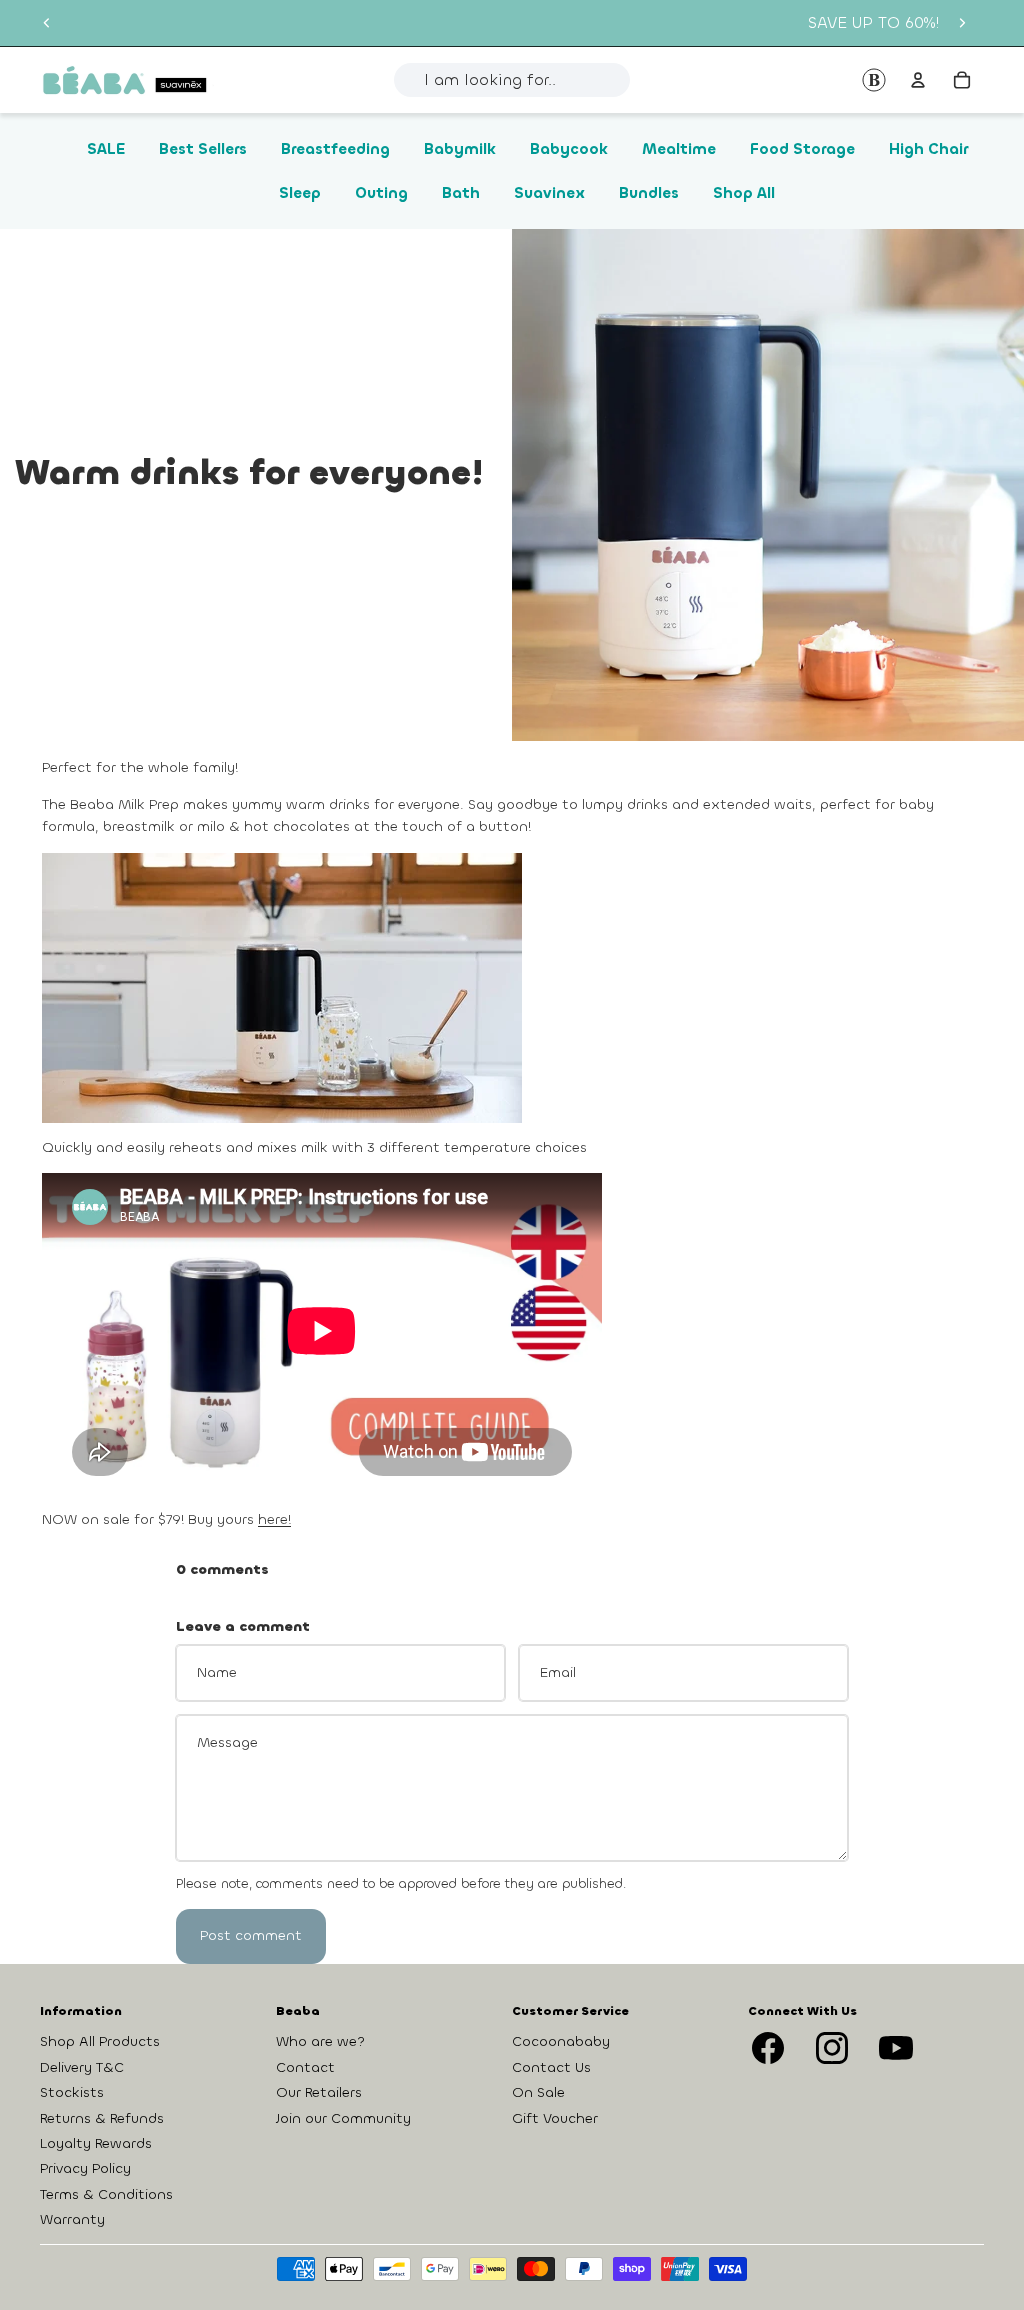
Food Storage (802, 149)
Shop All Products (100, 2041)
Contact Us (551, 2067)
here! (274, 1519)
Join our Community (343, 2117)
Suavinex (549, 193)
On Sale (538, 2092)
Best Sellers (203, 149)
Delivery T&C (82, 2067)
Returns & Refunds (102, 2117)
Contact (305, 2067)
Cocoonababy (561, 2041)
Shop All (744, 193)
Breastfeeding (335, 149)
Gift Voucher (555, 2117)
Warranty (72, 2219)
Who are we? (320, 2041)
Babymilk (460, 149)
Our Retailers (319, 2092)
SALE (106, 149)
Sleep (300, 193)
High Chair (928, 149)
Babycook (569, 149)
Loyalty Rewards (96, 2143)
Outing (381, 193)
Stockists (72, 2092)
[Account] (918, 80)
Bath (461, 193)
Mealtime (679, 149)
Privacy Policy (85, 2168)
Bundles (649, 193)
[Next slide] (962, 23)
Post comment (251, 1935)
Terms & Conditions (106, 2194)
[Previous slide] (47, 23)
